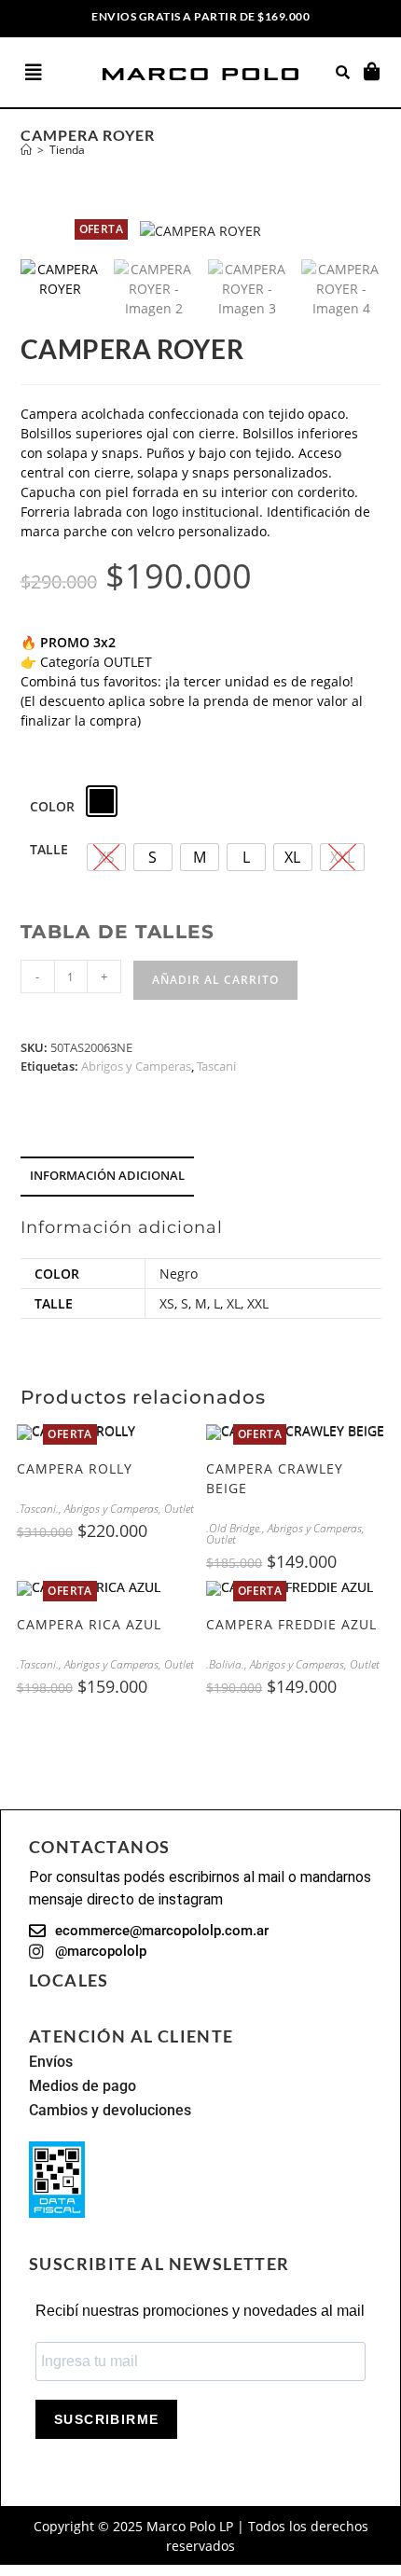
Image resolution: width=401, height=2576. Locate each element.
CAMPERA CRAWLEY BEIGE (275, 1478)
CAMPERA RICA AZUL (89, 1624)
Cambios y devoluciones (110, 2110)
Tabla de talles (118, 932)
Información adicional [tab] (107, 1176)
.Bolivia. (225, 1664)
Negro (179, 1274)
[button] (52, 73)
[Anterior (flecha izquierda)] (33, 1288)
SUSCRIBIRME (106, 2419)
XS (167, 1303)
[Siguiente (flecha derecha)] (368, 1288)
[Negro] (102, 801)
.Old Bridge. (234, 1528)
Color (52, 806)
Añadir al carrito (215, 980)
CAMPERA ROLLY (75, 1468)
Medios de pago (83, 2086)
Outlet (179, 1509)
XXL (258, 1303)
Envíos (51, 2062)
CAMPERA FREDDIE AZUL (291, 1624)
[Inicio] (26, 150)
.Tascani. (38, 1509)
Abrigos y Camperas (136, 1066)
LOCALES (69, 1980)
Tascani (216, 1066)
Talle (49, 849)
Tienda (67, 150)
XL (234, 1303)
